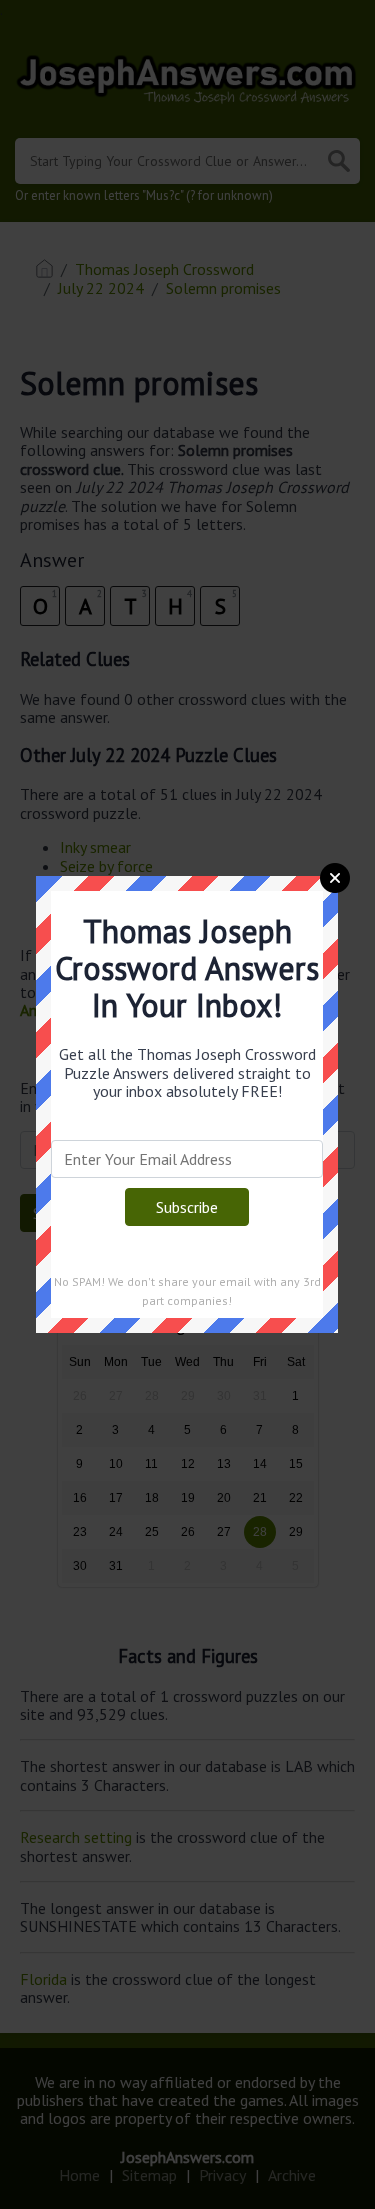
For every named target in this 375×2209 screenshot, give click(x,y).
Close (335, 878)
